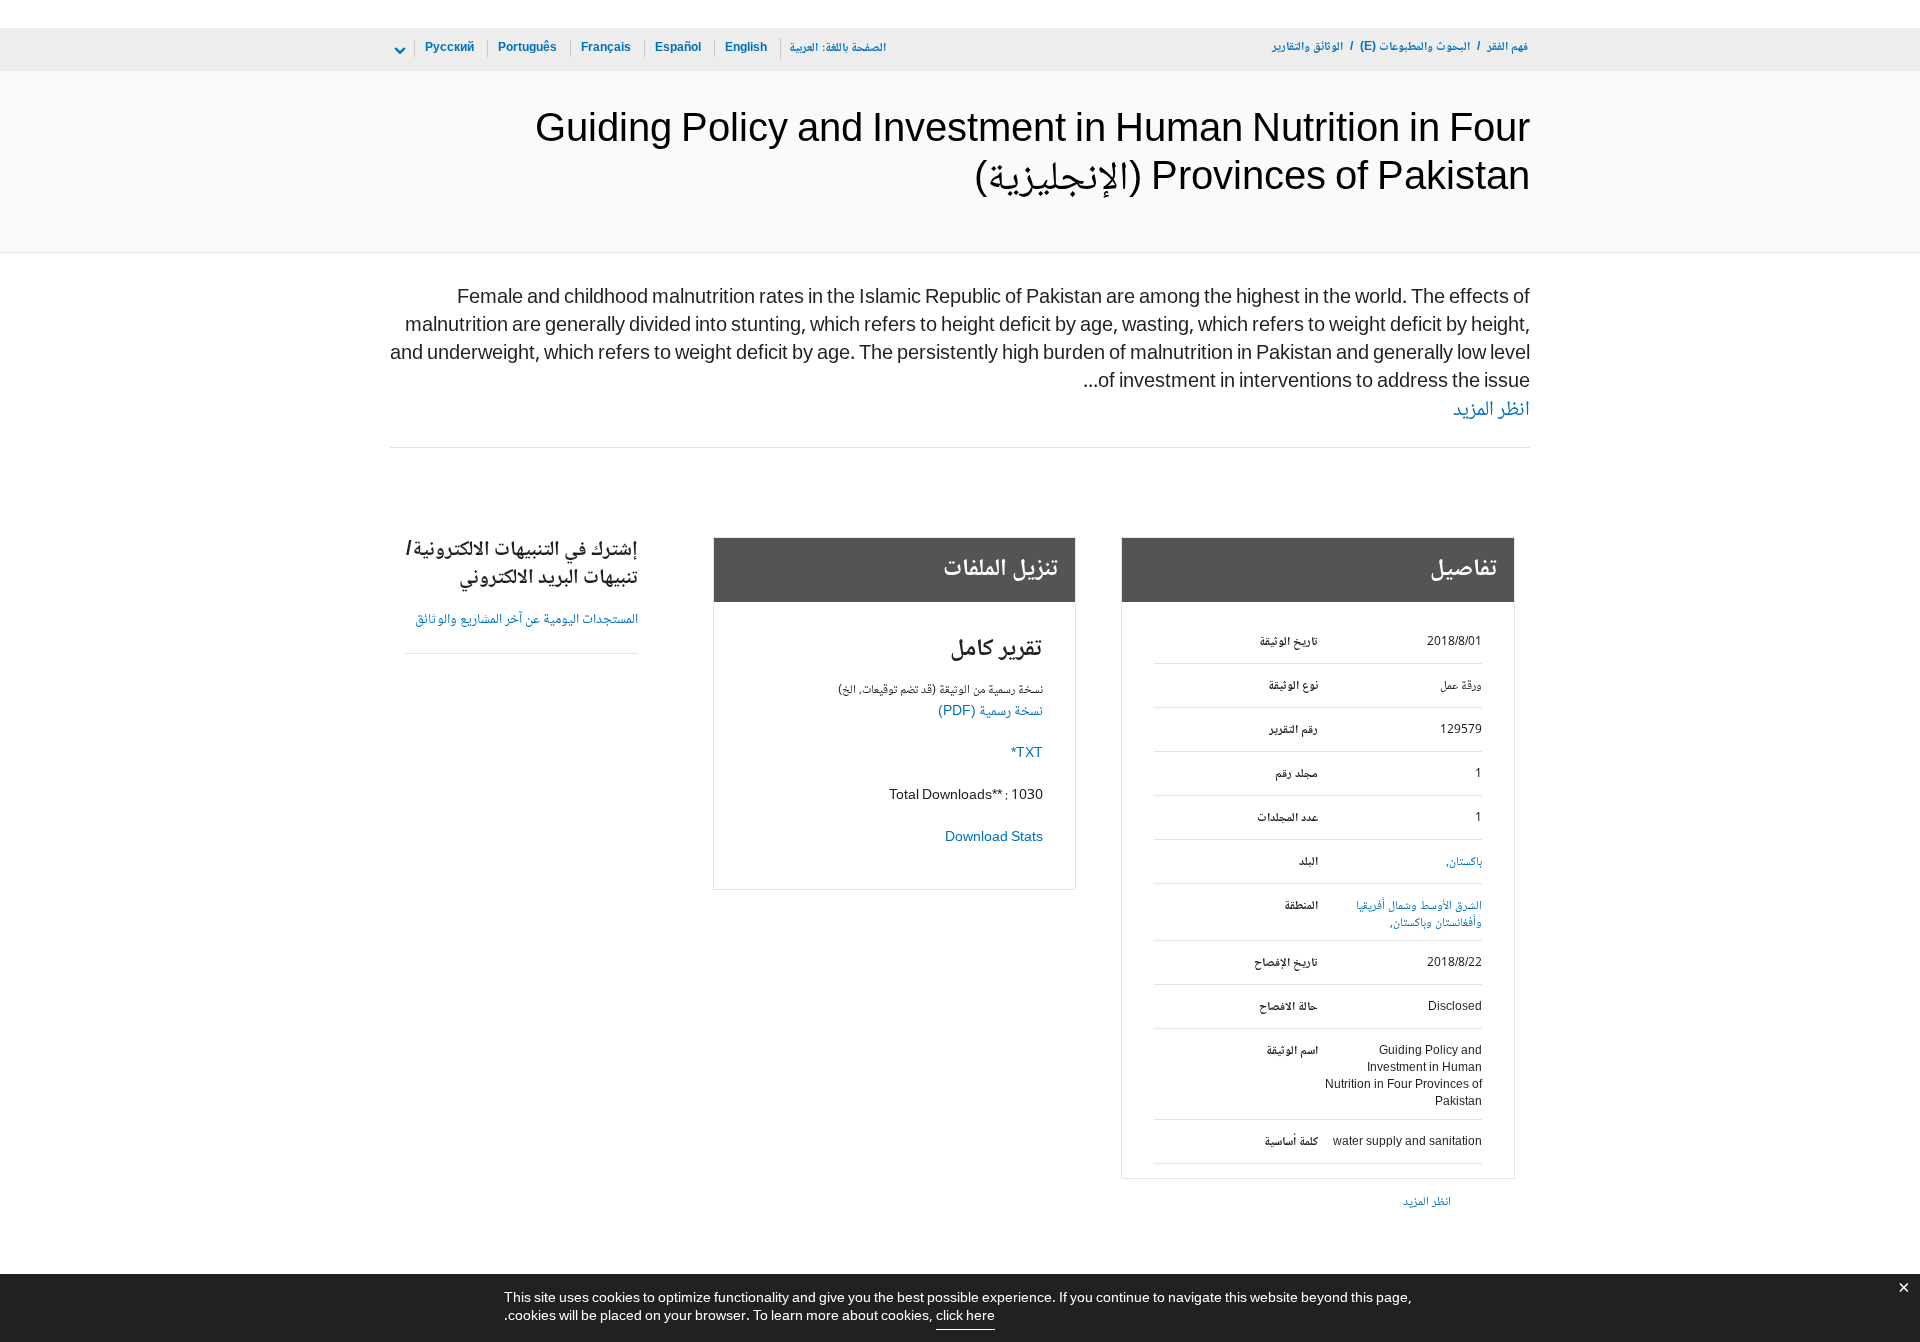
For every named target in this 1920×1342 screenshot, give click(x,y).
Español (678, 48)
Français (606, 48)
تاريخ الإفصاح (1286, 963)
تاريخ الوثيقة (1288, 642)
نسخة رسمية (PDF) (990, 712)
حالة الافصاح (1288, 1007)
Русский (449, 48)
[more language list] (398, 51)
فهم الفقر (1507, 47)
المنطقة (1301, 906)
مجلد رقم (1296, 774)
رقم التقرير (1293, 730)
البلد (1308, 862)
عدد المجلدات (1287, 818)
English (746, 48)
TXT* (1027, 754)
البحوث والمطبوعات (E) (1415, 47)
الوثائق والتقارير (1307, 47)
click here (965, 1317)
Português (527, 48)
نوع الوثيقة (1293, 686)
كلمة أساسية (1291, 1142)
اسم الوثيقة (1292, 1051)
